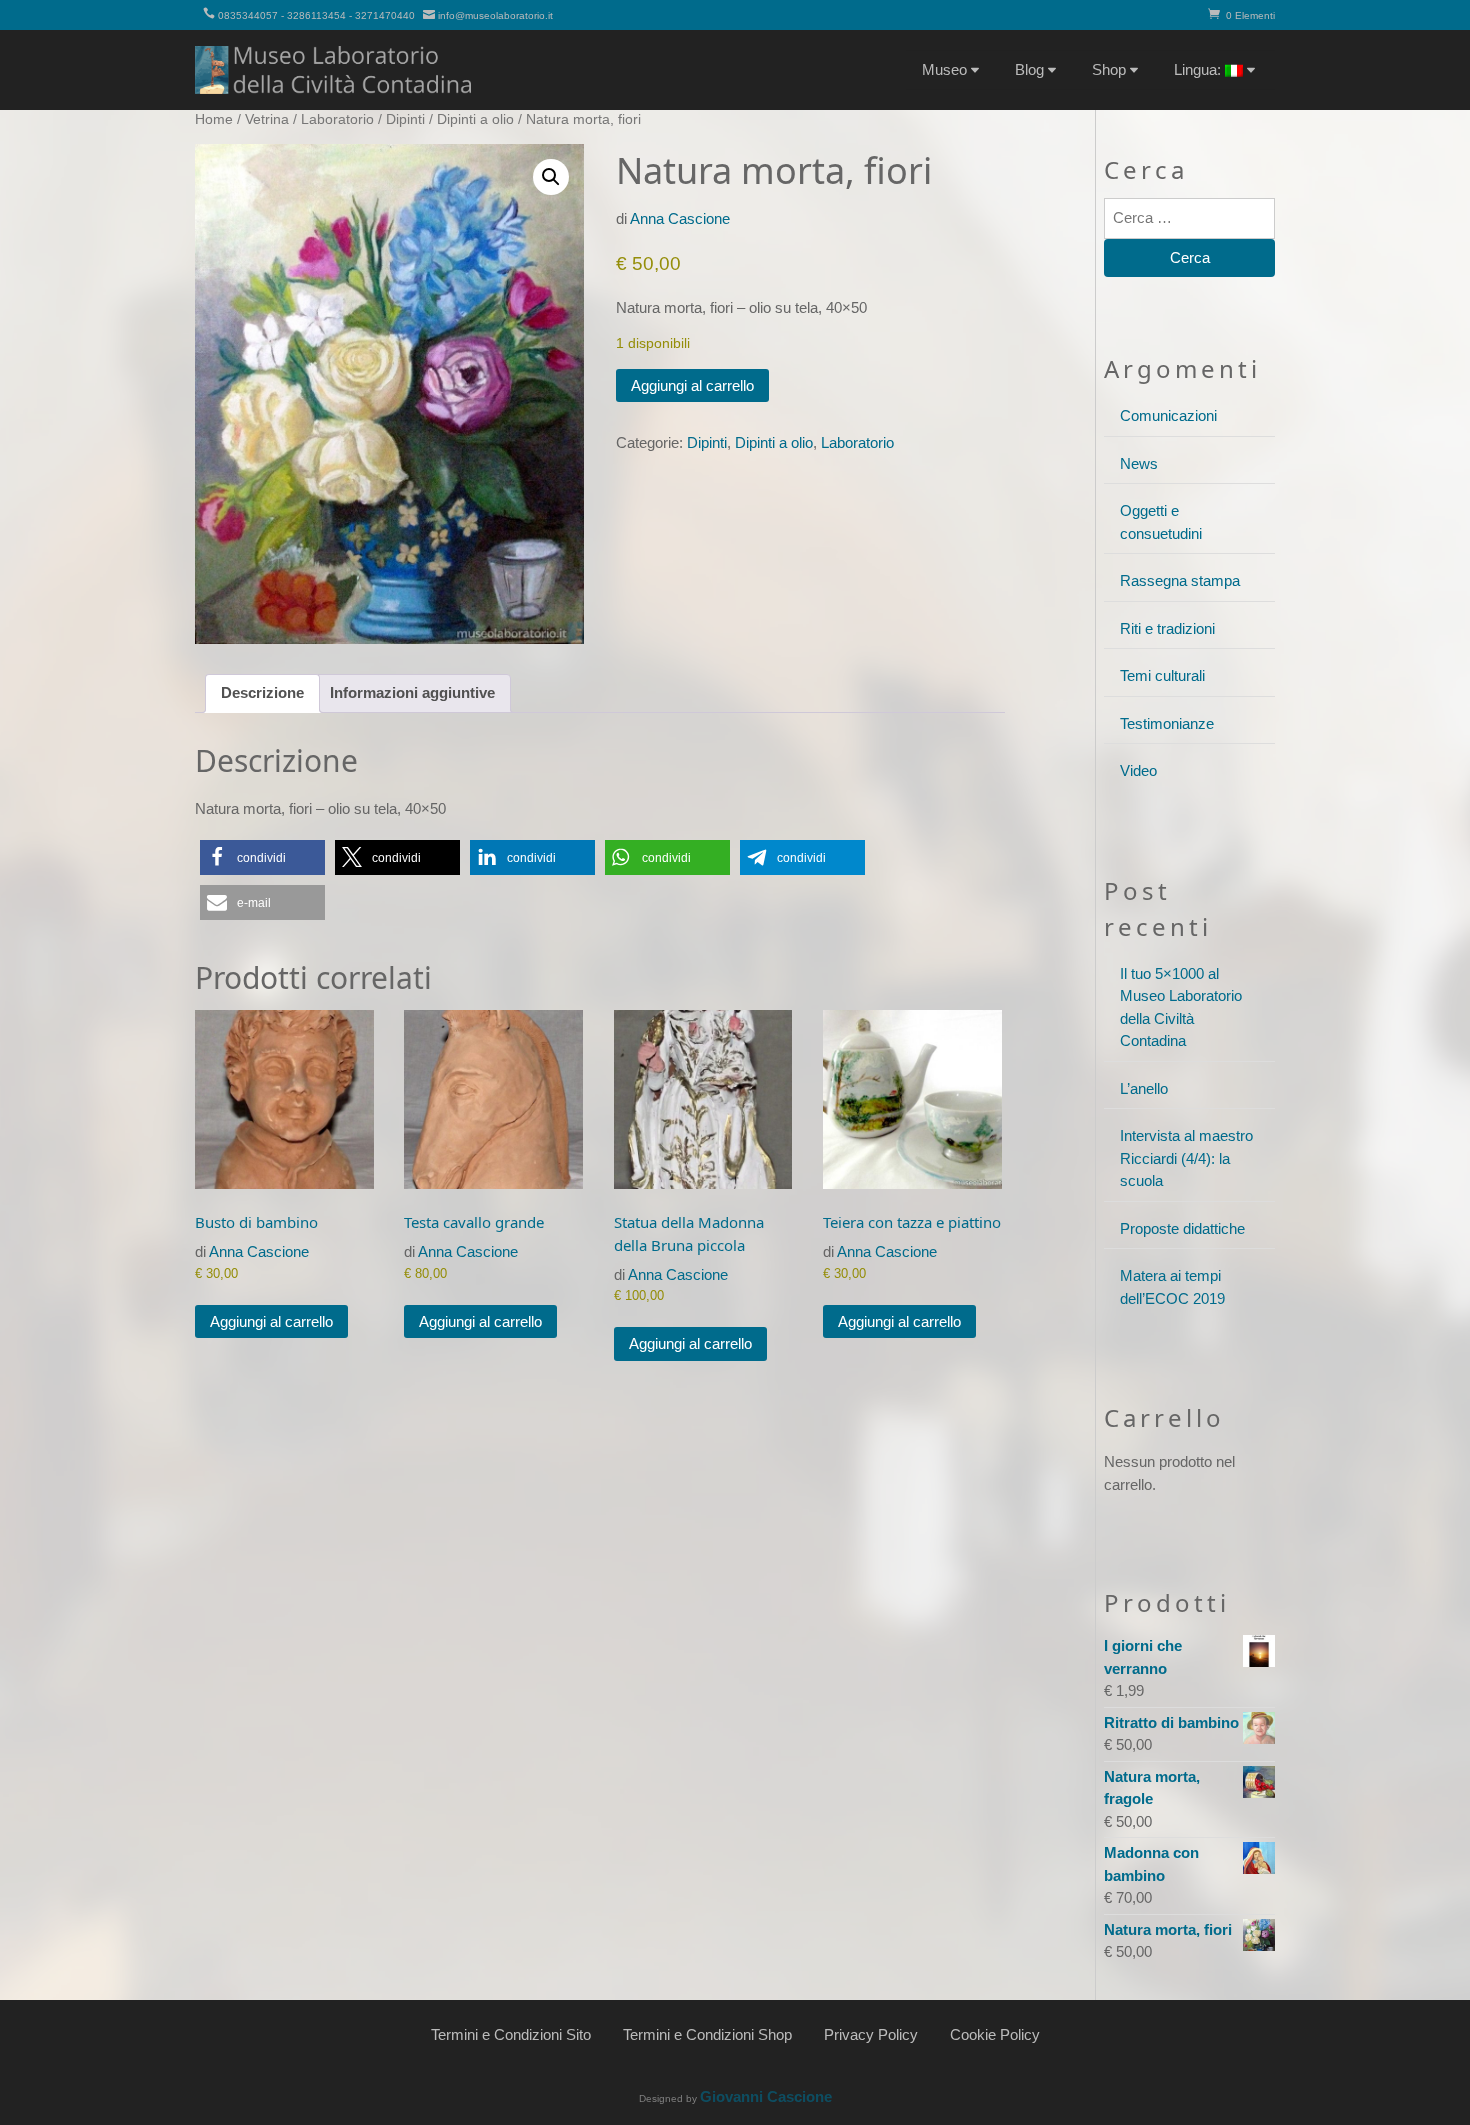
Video (1138, 770)
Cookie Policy (995, 2034)
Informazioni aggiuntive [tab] (412, 692)
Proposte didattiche (1182, 1228)
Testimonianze (1167, 723)
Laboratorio (337, 119)
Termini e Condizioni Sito (511, 2034)
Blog (1029, 69)
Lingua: (1199, 69)
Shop (1109, 69)
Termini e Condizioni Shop (707, 2034)
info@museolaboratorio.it (495, 15)
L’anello (1144, 1088)
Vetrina (267, 119)
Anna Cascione (680, 218)
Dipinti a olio (475, 119)
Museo (944, 69)
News (1139, 463)
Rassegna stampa (1180, 580)
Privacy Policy (871, 2034)
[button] (551, 177)
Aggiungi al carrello (692, 385)
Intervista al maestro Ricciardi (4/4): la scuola (1186, 1158)
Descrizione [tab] (262, 692)
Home (214, 119)
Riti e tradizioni (1167, 628)
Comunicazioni (1168, 415)
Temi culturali (1162, 675)
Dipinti (405, 119)
